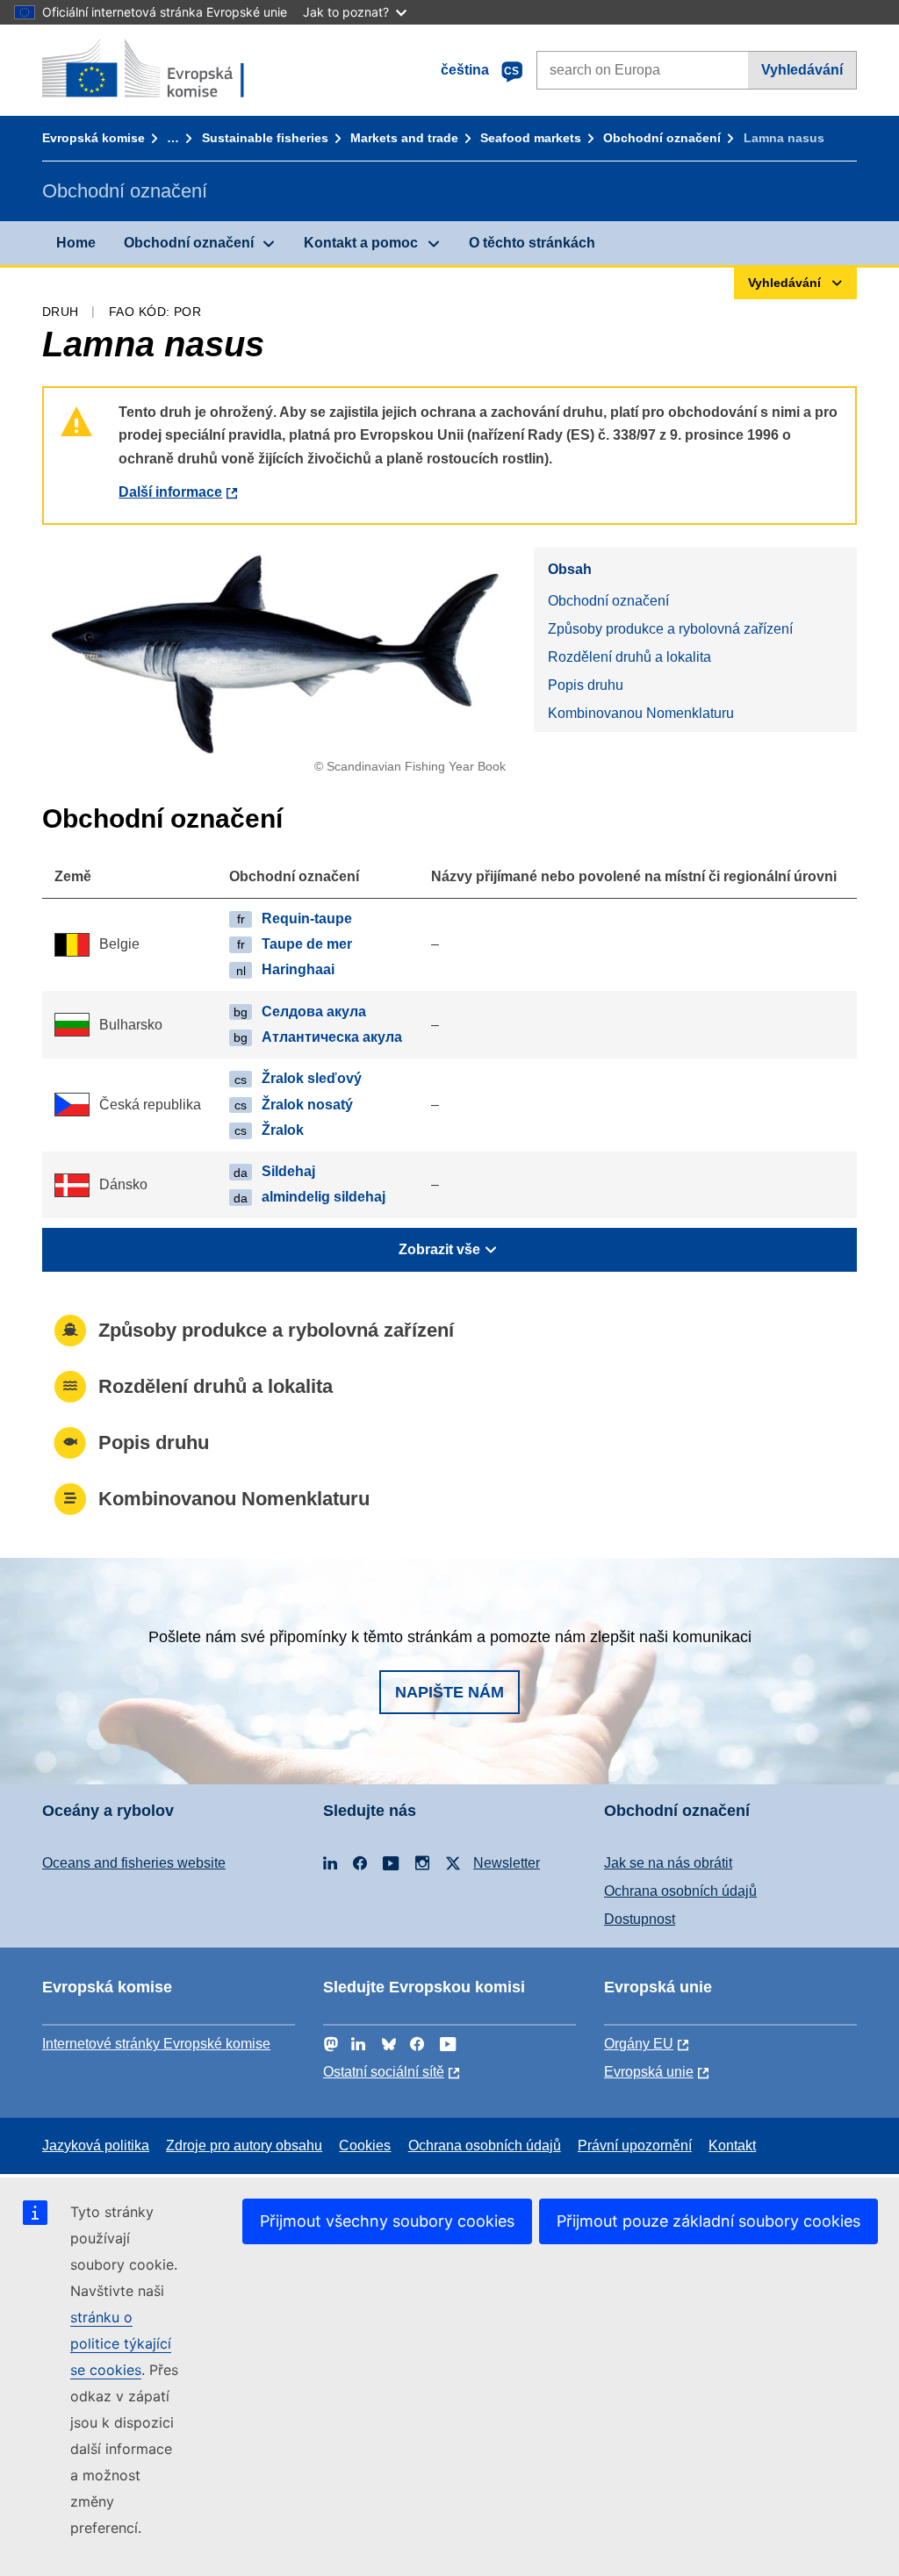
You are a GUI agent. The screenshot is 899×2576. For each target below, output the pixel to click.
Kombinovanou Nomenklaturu (641, 713)
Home (76, 243)
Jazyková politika (96, 2145)
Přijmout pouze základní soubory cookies (708, 2221)
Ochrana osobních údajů (680, 1891)
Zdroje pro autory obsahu (244, 2145)
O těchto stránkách (532, 243)
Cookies (365, 2145)
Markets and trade (404, 138)
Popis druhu (586, 685)
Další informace (170, 492)
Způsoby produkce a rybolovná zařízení (670, 629)
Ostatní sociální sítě (384, 2072)
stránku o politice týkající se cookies (121, 2343)
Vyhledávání (802, 70)
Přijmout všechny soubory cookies (387, 2221)
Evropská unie (649, 2072)
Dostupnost (640, 1919)
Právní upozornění (635, 2145)
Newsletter (507, 1863)
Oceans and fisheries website (134, 1863)
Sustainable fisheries (265, 138)
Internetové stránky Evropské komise (156, 2044)
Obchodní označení (662, 138)
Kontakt (732, 2145)
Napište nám (449, 1692)
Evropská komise (93, 138)
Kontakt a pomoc (361, 243)
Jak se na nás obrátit (668, 1863)
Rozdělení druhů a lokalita (629, 657)
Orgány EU (639, 2044)
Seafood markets (531, 138)
